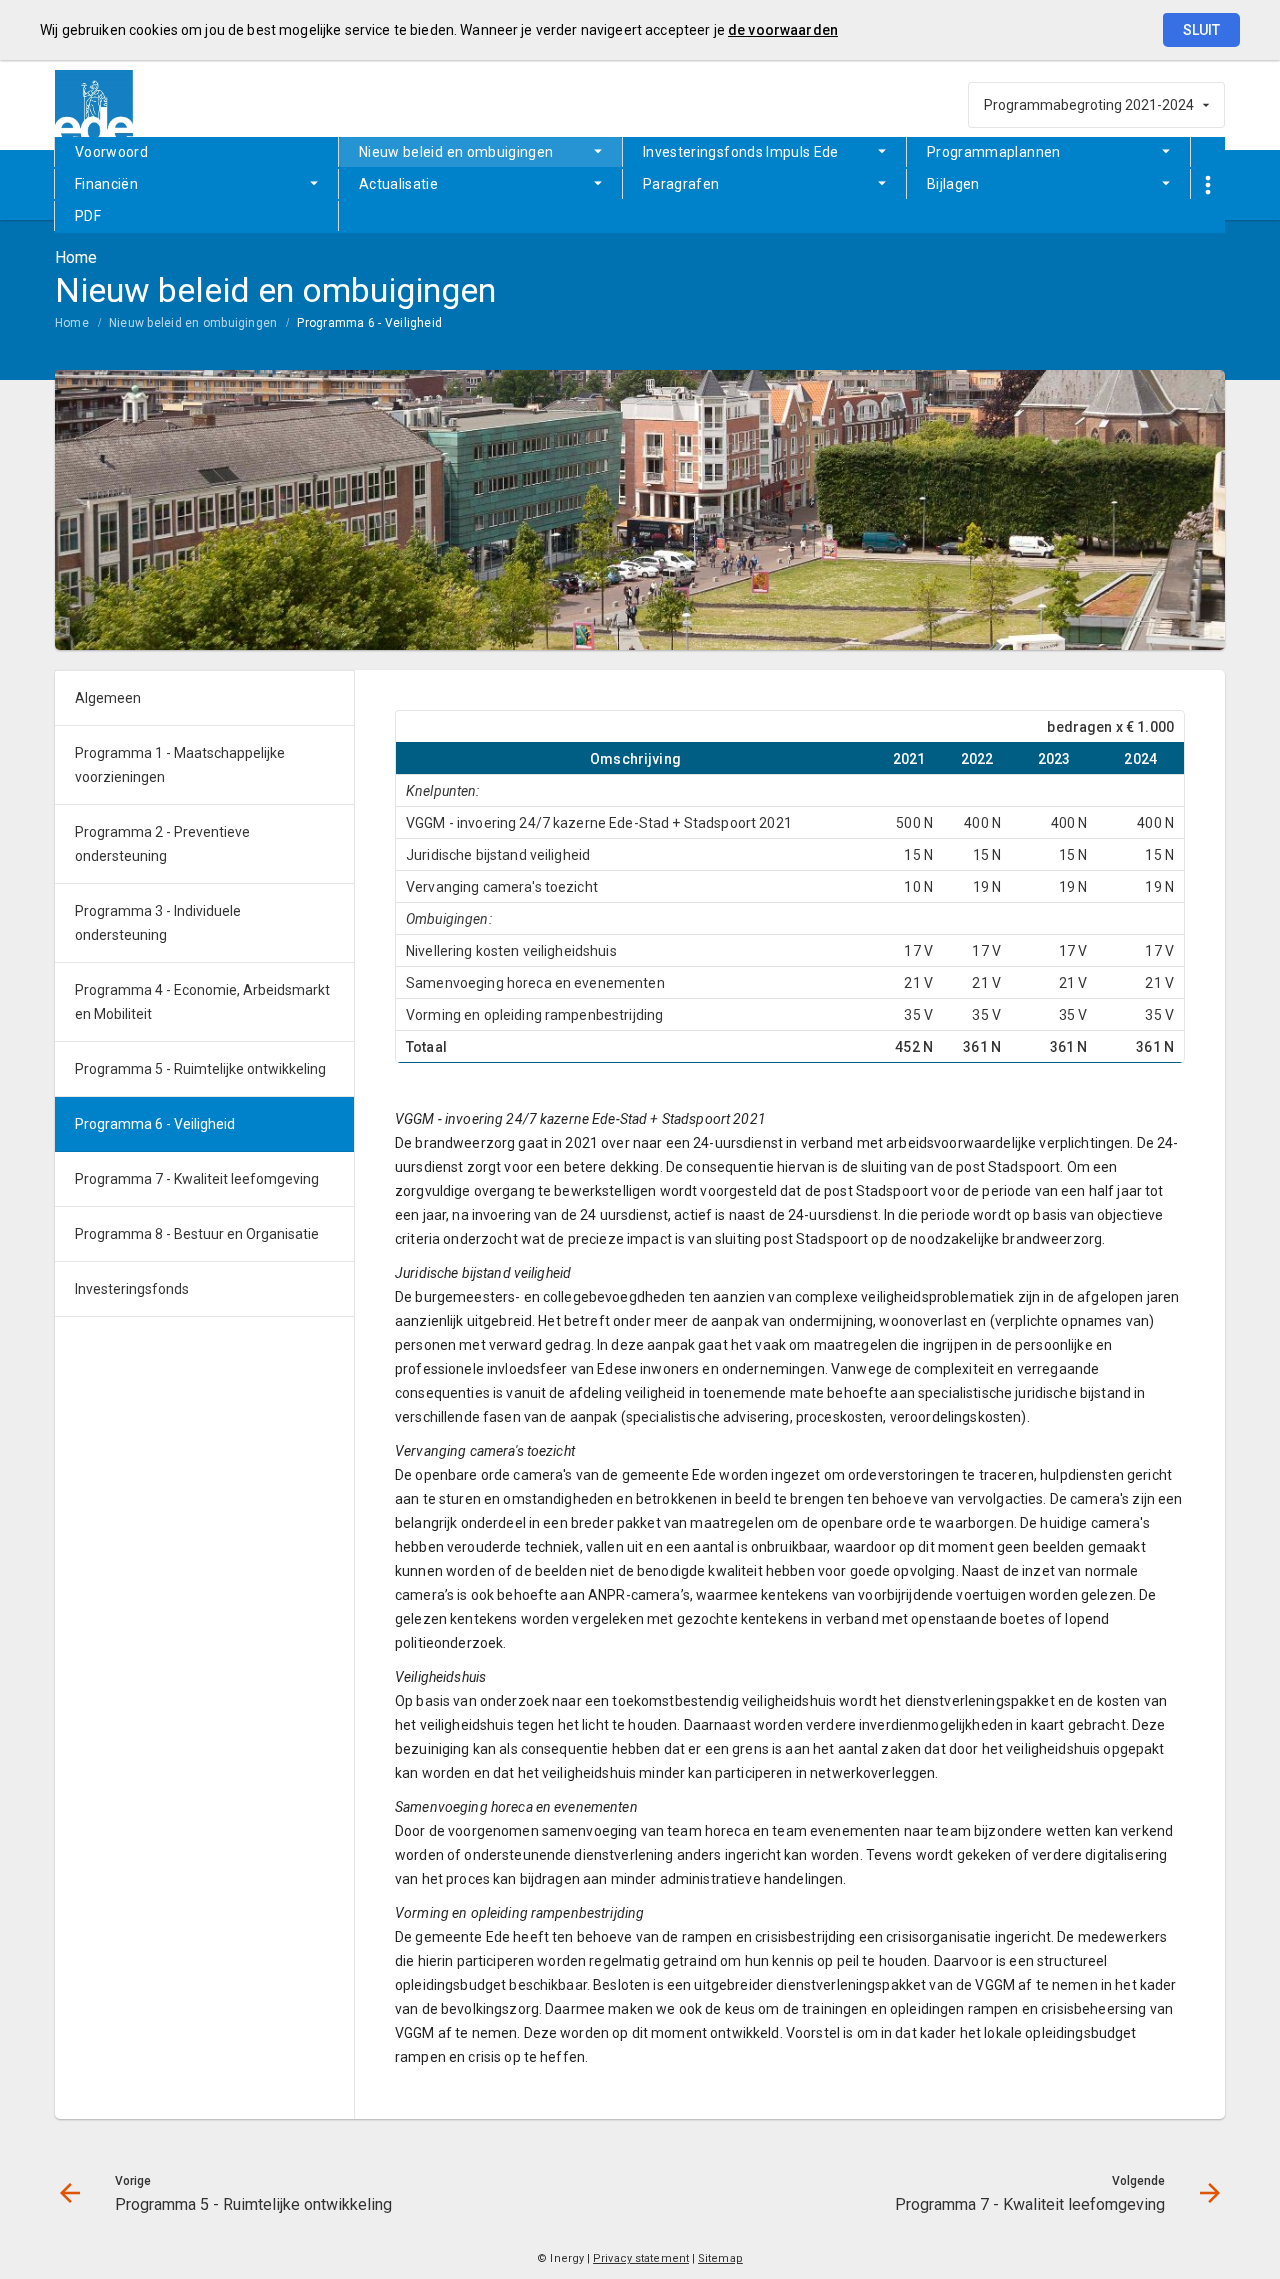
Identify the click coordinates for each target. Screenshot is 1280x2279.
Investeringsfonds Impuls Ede (741, 152)
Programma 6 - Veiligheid (369, 323)
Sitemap (720, 2258)
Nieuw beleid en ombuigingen (456, 152)
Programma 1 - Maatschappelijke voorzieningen (180, 765)
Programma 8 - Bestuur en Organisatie (197, 1234)
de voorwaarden (783, 30)
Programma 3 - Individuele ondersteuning (158, 923)
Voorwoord (111, 152)
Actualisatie (398, 184)
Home (72, 323)
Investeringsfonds (132, 1289)
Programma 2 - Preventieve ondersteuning (162, 844)
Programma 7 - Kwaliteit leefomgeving (197, 1179)
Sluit (1201, 30)
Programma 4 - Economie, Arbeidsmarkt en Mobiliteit (202, 1002)
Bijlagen (953, 184)
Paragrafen (681, 184)
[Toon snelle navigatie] (1207, 185)
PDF (88, 216)
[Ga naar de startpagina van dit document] (95, 105)
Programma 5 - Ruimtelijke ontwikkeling (200, 1069)
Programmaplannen (994, 152)
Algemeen (108, 698)
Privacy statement (641, 2258)
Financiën (106, 184)
